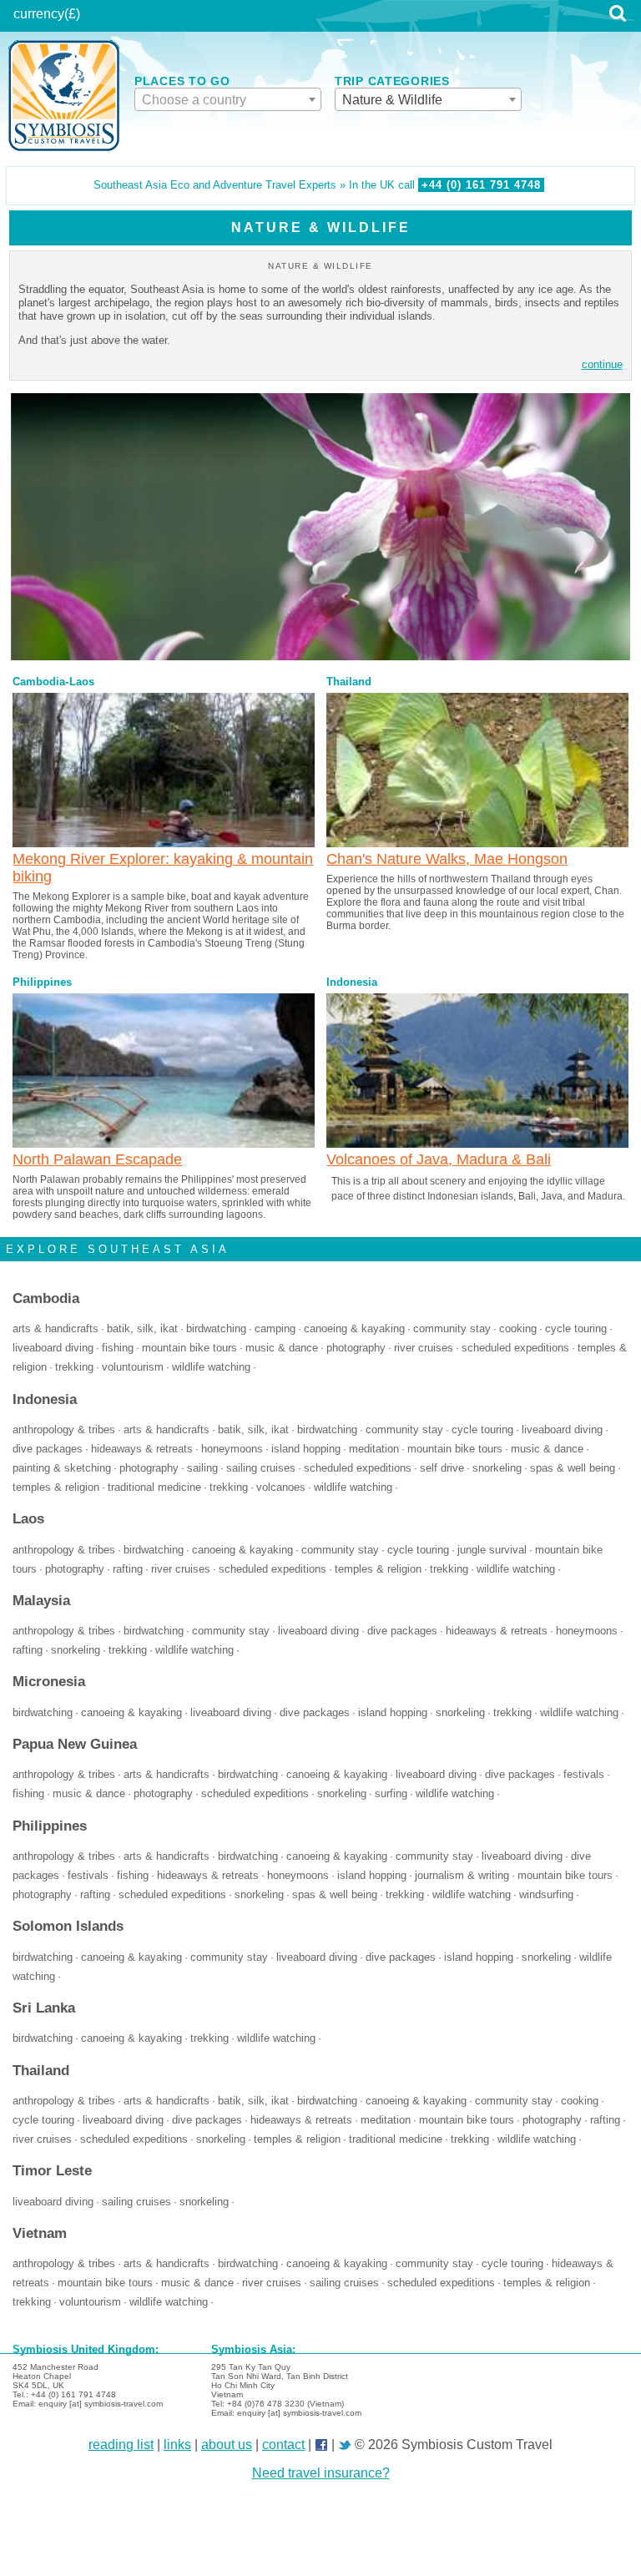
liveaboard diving (53, 1348)
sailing (202, 1468)
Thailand (349, 682)
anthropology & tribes (64, 1430)
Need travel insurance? (321, 2473)
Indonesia (352, 982)
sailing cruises (261, 1468)
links (177, 2445)
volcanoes (281, 1488)
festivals (584, 1775)
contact (283, 2445)
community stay (452, 1329)
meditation (374, 1449)
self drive (442, 1468)
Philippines (42, 982)
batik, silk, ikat (142, 1329)
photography (356, 1348)
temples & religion (56, 1488)
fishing (118, 1348)
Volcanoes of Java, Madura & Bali (439, 1159)
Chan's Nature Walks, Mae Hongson (447, 859)
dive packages (48, 1449)
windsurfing (546, 1895)
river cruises (424, 1348)
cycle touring (576, 1329)
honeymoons (232, 1449)
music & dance (282, 1348)
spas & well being (573, 1468)
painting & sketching (62, 1468)
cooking (518, 1329)
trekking (74, 1367)
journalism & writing (462, 1876)
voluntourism (133, 1367)
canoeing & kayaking (354, 1329)
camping (275, 1329)
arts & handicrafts (56, 1329)
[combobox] (228, 99)
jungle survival (492, 1550)
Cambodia (39, 682)
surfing (391, 1794)
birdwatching (216, 1329)
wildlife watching (211, 1367)
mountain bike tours (189, 1348)
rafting (128, 1569)
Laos (82, 682)
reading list (121, 2445)
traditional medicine (154, 1488)
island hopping (306, 1449)
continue (602, 364)
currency (39, 14)
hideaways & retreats (142, 1449)
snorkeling (497, 1468)
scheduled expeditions (515, 1348)
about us (227, 2445)
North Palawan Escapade (97, 1159)
